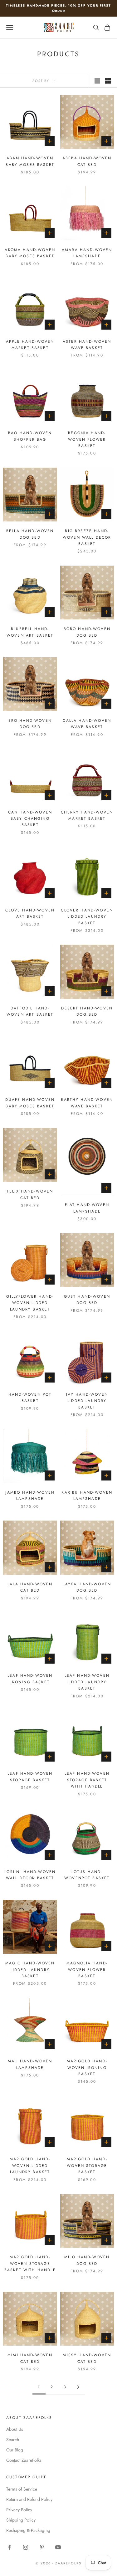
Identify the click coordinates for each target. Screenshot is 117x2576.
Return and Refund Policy (29, 2499)
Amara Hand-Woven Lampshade (87, 253)
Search (13, 2440)
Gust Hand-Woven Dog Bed (87, 1300)
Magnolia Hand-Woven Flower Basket (87, 1970)
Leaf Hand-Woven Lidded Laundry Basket (87, 1682)
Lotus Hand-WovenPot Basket (87, 1875)
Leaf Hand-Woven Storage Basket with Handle (87, 1780)
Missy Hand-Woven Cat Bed (87, 2358)
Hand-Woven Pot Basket (30, 1398)
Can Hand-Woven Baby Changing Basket (30, 819)
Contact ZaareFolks (24, 2460)
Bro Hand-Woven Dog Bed (30, 724)
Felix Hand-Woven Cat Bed (30, 1194)
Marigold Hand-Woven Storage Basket (87, 2165)
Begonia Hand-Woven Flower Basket (87, 439)
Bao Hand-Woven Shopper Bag (30, 436)
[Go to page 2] (78, 2387)
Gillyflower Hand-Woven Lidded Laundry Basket (30, 1303)
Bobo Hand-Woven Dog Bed (87, 632)
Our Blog (15, 2450)
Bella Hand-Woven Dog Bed (30, 534)
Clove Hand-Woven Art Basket (30, 913)
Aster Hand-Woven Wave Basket (87, 345)
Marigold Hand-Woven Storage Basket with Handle (30, 2263)
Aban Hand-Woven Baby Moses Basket (30, 161)
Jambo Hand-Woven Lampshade (30, 1496)
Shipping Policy (21, 2520)
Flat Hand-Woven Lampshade (87, 1208)
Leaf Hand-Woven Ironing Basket (30, 1679)
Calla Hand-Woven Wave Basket (87, 724)
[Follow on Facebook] (9, 2547)
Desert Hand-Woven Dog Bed (87, 1011)
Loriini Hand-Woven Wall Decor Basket (30, 1875)
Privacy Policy (19, 2510)
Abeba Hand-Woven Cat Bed (87, 161)
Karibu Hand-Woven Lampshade (87, 1496)
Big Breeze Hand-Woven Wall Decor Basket (87, 537)
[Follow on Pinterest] (42, 2547)
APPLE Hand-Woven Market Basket (30, 345)
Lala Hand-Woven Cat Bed (30, 1587)
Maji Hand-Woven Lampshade (30, 2064)
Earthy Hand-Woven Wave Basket (87, 1103)
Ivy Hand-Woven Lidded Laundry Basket (87, 1401)
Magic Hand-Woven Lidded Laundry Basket (30, 1970)
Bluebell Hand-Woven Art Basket (30, 632)
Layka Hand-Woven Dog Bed (87, 1587)
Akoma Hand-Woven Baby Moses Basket (30, 253)
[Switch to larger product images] (97, 81)
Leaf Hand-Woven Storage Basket (30, 1777)
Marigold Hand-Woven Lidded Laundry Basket (30, 2165)
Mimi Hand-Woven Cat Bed (30, 2358)
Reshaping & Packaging (28, 2530)
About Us (15, 2429)
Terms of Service (22, 2489)
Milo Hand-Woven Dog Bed (87, 2260)
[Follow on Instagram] (26, 2547)
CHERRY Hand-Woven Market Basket (87, 815)
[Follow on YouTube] (58, 2547)
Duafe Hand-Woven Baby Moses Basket (30, 1103)
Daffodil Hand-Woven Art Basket (30, 1011)
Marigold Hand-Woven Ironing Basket (87, 2068)
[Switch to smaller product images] (108, 81)
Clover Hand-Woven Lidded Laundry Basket (87, 917)
